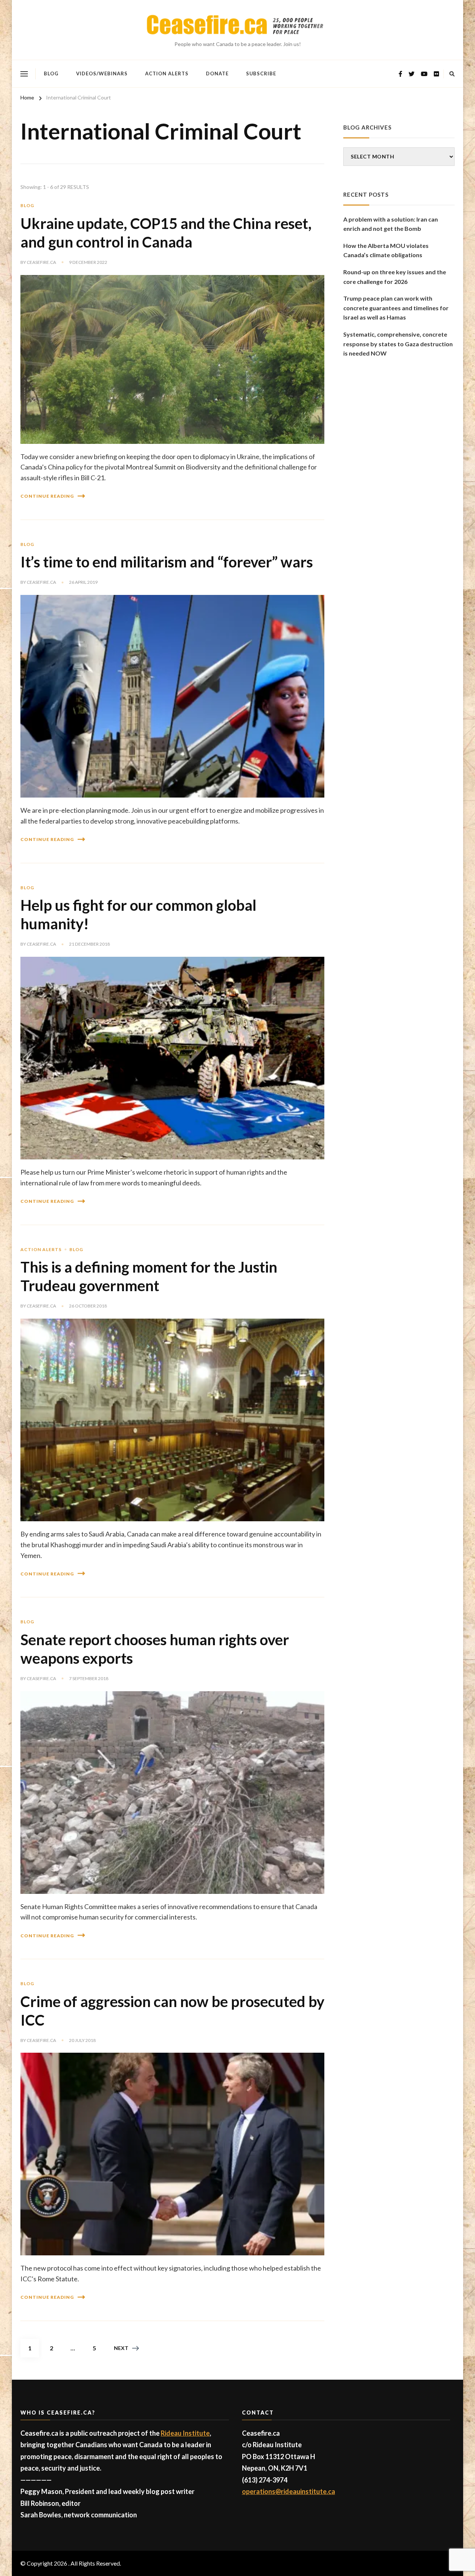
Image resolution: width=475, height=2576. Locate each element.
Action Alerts (167, 73)
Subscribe (261, 73)
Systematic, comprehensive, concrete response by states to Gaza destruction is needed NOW (398, 344)
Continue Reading (47, 496)
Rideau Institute (185, 2433)
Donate (217, 73)
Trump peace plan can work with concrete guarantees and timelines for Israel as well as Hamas (396, 308)
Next (121, 2348)
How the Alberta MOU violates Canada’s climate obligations (386, 250)
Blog (51, 73)
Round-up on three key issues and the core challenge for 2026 (395, 277)
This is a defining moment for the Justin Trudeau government (149, 1276)
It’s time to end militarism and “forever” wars (167, 562)
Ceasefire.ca (41, 262)
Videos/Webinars (102, 73)
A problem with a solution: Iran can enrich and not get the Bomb (391, 224)
